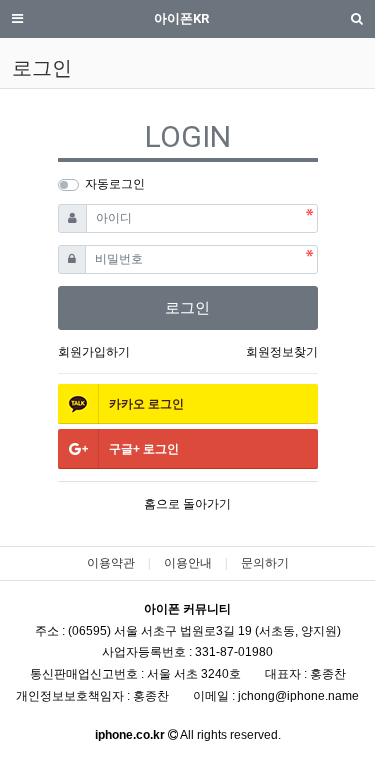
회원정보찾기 (282, 352)
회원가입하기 (94, 352)
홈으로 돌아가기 (187, 504)
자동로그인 (115, 184)
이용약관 (111, 563)
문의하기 (265, 563)
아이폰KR (181, 18)
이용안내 (188, 563)
